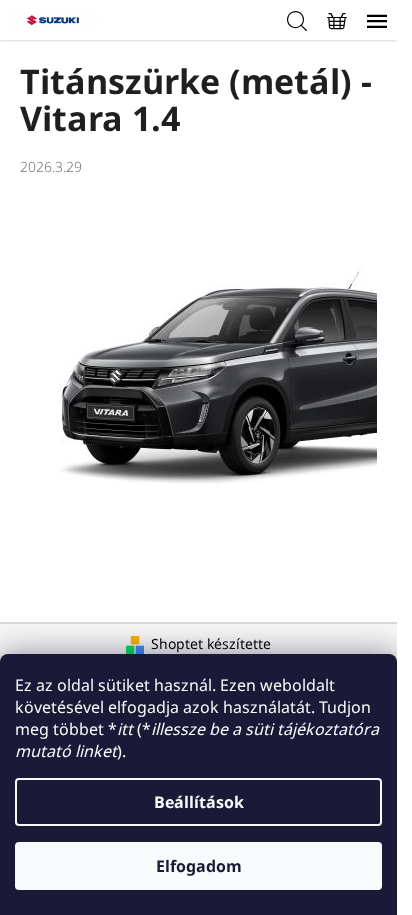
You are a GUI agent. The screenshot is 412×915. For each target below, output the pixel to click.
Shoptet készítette (211, 643)
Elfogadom (199, 866)
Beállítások (199, 802)
